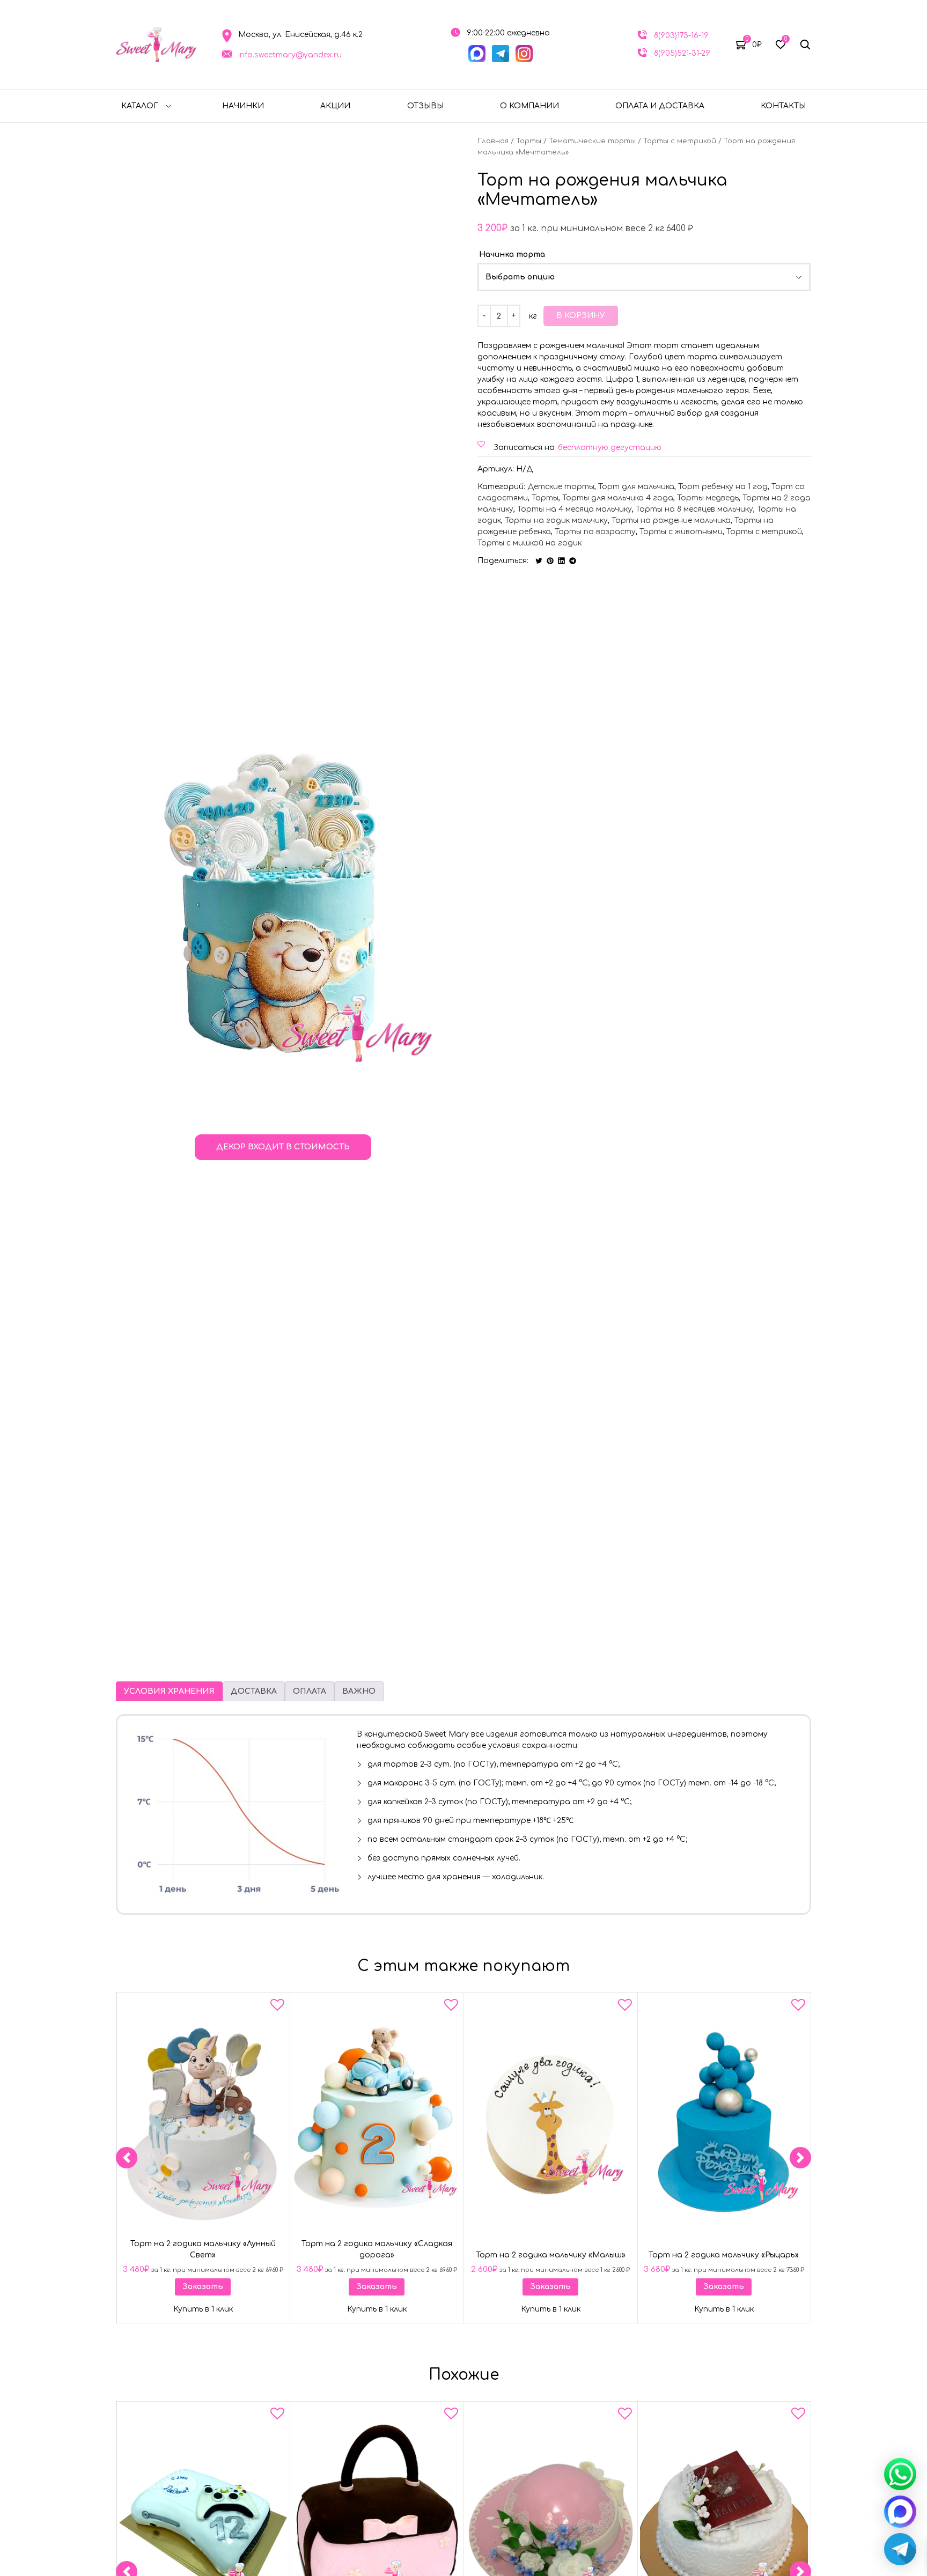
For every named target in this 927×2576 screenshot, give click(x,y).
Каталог (140, 106)
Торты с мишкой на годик (529, 543)
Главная (493, 141)
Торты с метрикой (680, 141)
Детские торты (561, 487)
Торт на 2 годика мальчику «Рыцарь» (724, 2255)
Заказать (203, 2286)
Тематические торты (592, 141)
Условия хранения (169, 1691)
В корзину (581, 316)
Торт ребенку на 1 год (723, 487)
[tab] (169, 1691)
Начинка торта (512, 254)
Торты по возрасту (595, 532)
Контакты (783, 106)
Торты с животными (681, 532)
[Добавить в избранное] (277, 2007)
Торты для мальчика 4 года (618, 498)
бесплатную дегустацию (610, 448)
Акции (335, 106)
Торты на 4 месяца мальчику (575, 509)
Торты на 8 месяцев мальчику (694, 509)
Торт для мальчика (636, 487)
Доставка (254, 1691)
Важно (359, 1691)
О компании (529, 106)
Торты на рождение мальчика (671, 521)
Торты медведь (708, 498)
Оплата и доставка (660, 106)
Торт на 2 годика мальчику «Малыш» (550, 2255)
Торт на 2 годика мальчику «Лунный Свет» (203, 2249)
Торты (529, 141)
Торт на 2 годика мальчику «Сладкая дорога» (377, 2249)
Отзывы (425, 106)
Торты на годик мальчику (556, 521)
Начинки (243, 106)
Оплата (310, 1691)
